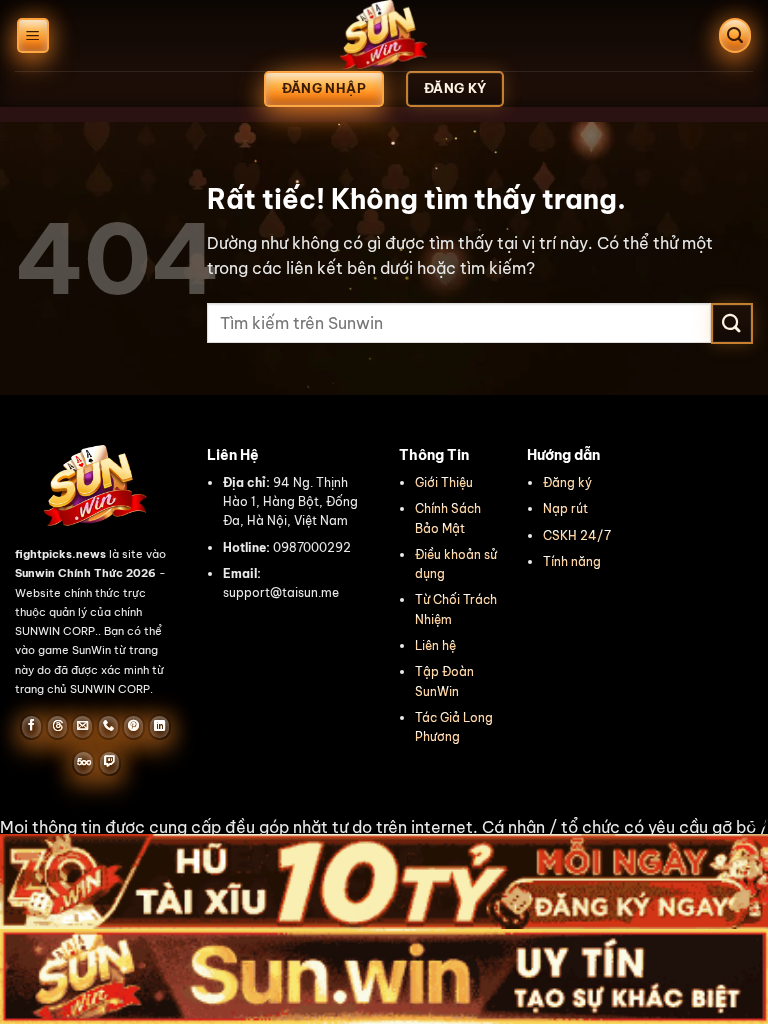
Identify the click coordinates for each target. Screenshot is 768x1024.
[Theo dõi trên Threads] (57, 727)
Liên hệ (435, 645)
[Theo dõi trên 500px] (83, 763)
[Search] (735, 35)
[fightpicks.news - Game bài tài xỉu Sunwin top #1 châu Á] (384, 35)
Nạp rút (565, 508)
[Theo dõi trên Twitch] (109, 763)
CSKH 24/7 (577, 535)
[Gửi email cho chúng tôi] (82, 727)
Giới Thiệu (444, 482)
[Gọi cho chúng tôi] (108, 727)
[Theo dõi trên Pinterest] (133, 727)
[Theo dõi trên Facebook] (31, 727)
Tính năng (572, 561)
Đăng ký (567, 482)
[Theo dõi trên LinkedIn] (159, 727)
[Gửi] (732, 323)
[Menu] (33, 35)
